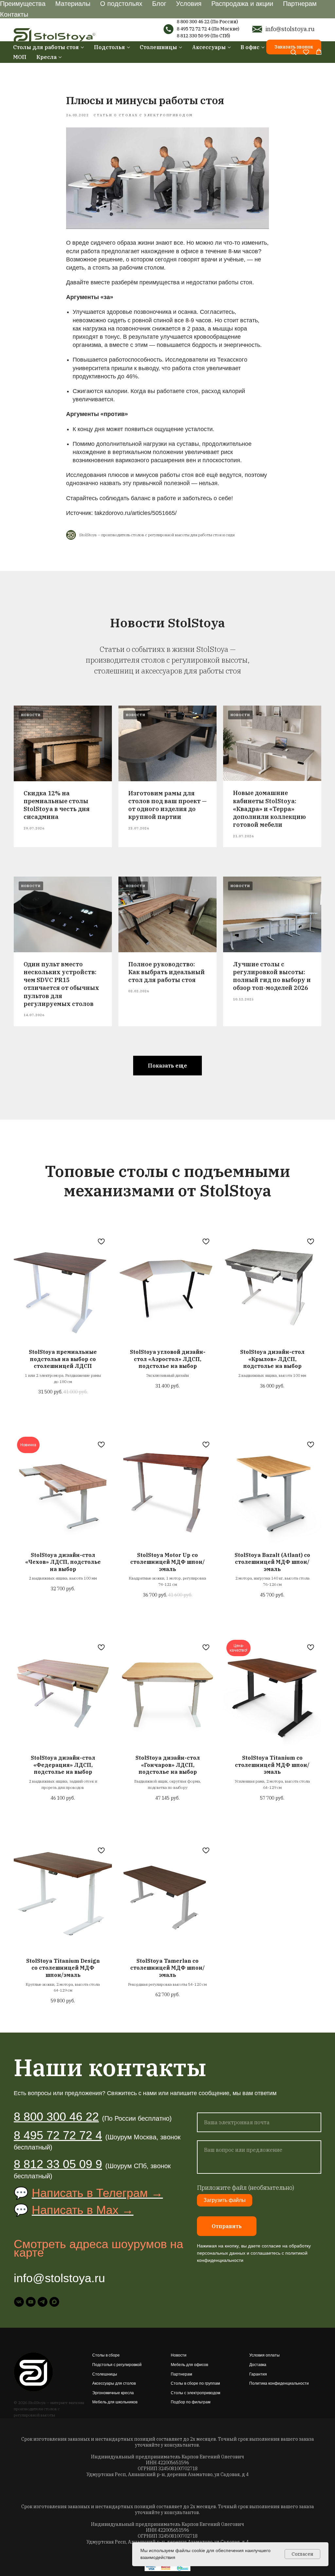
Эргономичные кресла (113, 2393)
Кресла (46, 57)
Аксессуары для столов (114, 2383)
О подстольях (121, 4)
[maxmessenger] (54, 2302)
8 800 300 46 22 (56, 2117)
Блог (159, 4)
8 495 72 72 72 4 (194, 29)
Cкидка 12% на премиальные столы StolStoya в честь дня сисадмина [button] (57, 805)
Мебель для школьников (115, 2402)
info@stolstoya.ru (290, 29)
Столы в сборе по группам (195, 2383)
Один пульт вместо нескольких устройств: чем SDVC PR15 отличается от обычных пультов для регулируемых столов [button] (61, 984)
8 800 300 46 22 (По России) (207, 22)
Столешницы (158, 47)
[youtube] (31, 2302)
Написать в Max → (83, 2210)
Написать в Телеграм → (97, 2193)
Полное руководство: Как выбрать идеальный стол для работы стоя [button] (167, 972)
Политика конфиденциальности (279, 2383)
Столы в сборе (106, 2355)
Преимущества (23, 4)
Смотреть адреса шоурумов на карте (98, 2248)
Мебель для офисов (189, 2365)
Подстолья (109, 47)
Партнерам (300, 4)
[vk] (19, 2302)
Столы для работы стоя (46, 47)
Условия (189, 4)
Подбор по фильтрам (191, 2402)
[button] (293, 52)
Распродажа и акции (242, 4)
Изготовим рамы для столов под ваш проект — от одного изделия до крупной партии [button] (167, 805)
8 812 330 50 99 (193, 36)
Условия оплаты (264, 2355)
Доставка (258, 2365)
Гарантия (258, 2374)
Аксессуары (209, 47)
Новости (179, 2355)
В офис (250, 47)
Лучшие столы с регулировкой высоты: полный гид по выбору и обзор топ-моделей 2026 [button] (272, 976)
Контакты (14, 14)
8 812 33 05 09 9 (58, 2164)
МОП (20, 57)
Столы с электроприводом (195, 2393)
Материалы (73, 4)
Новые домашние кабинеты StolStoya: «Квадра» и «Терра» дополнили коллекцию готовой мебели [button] (269, 809)
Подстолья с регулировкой (117, 2365)
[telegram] (43, 2302)
